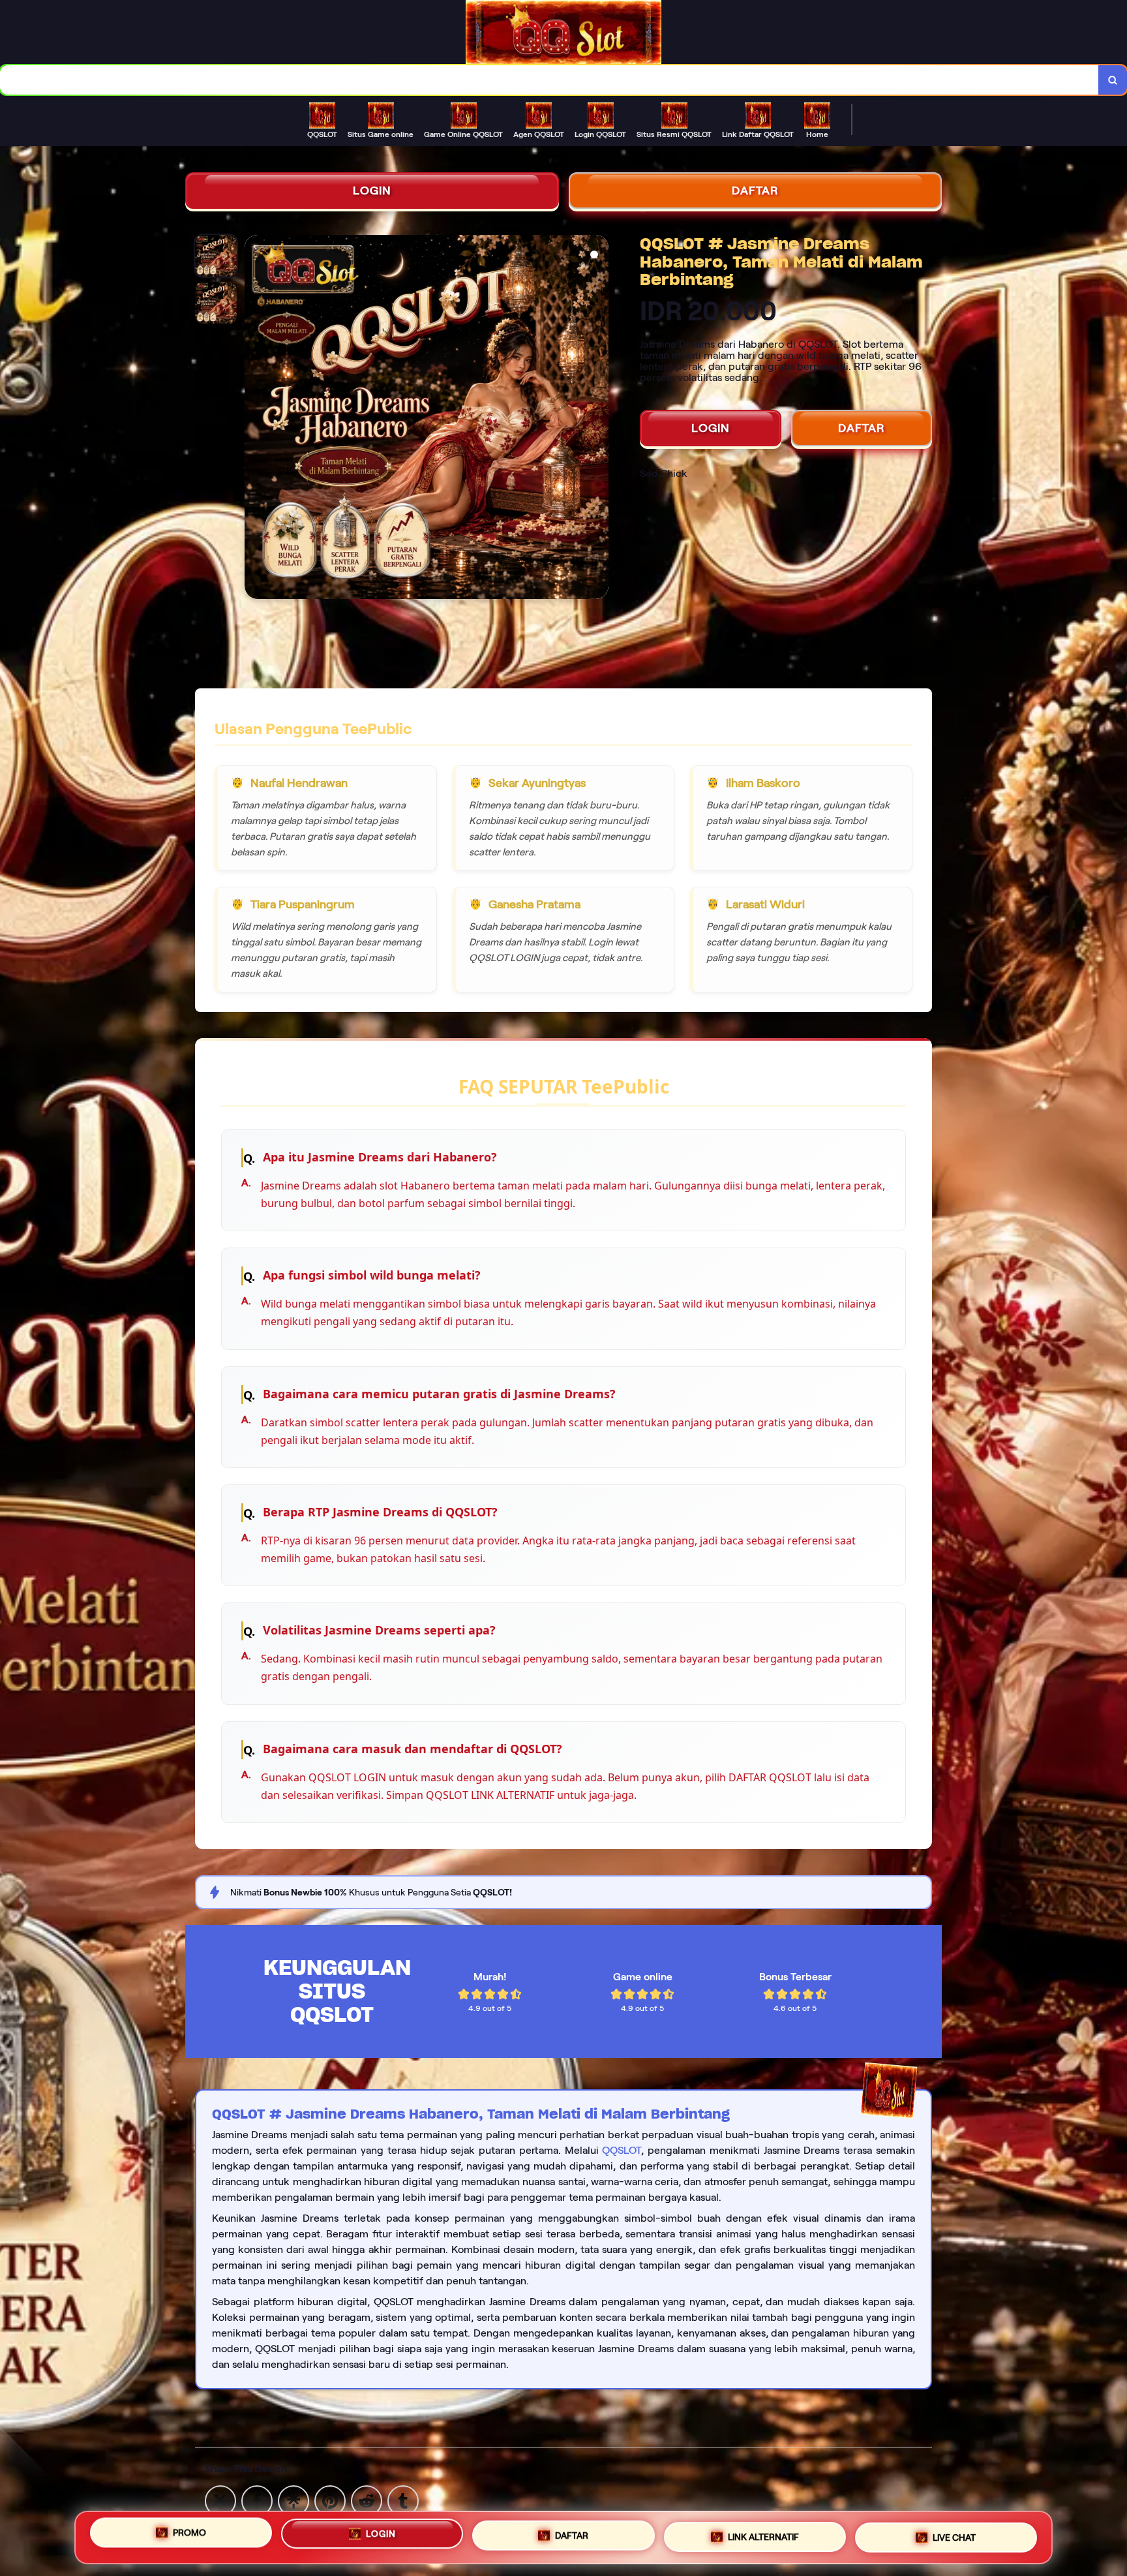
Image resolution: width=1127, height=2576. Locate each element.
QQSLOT (622, 2150)
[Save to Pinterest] (330, 2500)
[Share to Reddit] (367, 2500)
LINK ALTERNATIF (763, 2538)
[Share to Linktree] (293, 2500)
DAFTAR (755, 191)
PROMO (189, 2533)
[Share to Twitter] (220, 2500)
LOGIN (372, 191)
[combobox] (549, 80)
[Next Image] (598, 419)
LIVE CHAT (954, 2538)
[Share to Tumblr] (403, 2500)
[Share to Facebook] (257, 2500)
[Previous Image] (255, 419)
